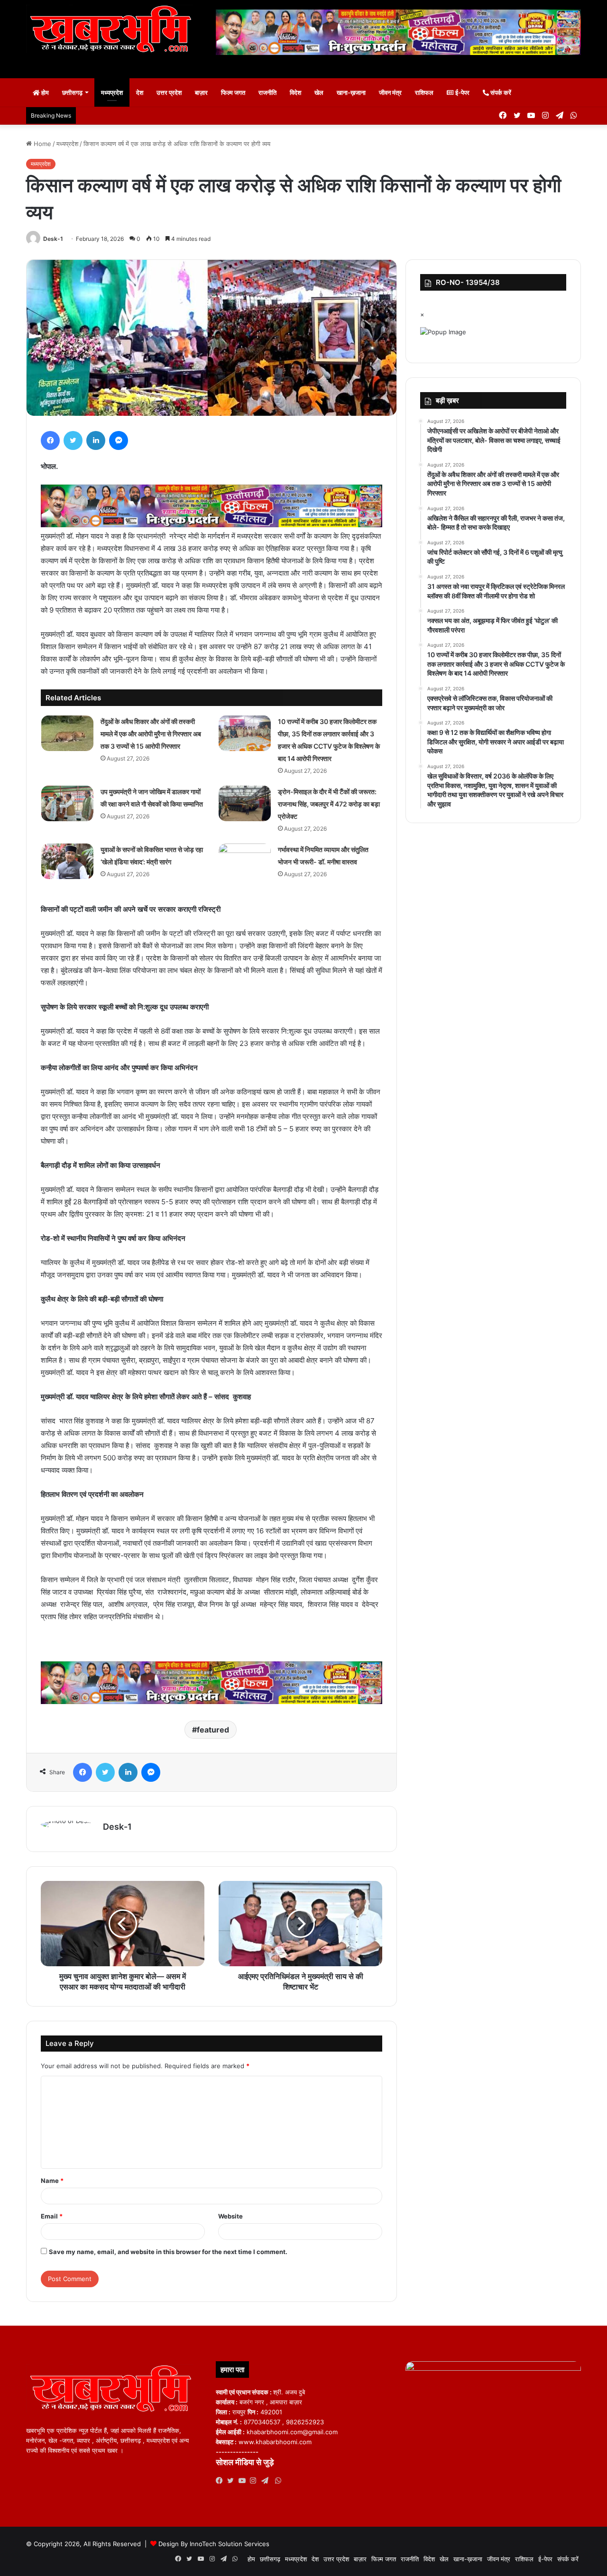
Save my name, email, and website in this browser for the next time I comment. (168, 2252)
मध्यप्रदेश (112, 92)
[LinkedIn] (96, 440)
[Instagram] (256, 2481)
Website (230, 2216)
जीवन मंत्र (390, 92)
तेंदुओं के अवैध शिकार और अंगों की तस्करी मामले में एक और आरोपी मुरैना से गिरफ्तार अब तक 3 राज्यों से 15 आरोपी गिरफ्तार (151, 734)
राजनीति (267, 92)
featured (213, 1730)
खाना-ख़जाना (351, 92)
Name (52, 2181)
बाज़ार (201, 92)
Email (52, 2216)
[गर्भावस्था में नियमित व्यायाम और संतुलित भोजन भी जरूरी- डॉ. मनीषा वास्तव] (245, 861)
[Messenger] (119, 440)
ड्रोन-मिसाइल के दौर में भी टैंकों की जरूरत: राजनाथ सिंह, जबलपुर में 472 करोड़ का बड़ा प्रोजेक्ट (329, 804)
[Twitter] (73, 440)
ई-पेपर (462, 92)
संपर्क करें (500, 92)
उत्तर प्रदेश (169, 92)
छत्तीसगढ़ (72, 92)
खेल (319, 92)
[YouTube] (244, 2481)
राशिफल (424, 92)
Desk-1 (53, 239)
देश (140, 92)
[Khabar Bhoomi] (114, 32)
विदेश (295, 92)
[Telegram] (267, 2481)
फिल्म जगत (233, 92)
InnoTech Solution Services (230, 2544)
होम (44, 92)
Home (41, 144)
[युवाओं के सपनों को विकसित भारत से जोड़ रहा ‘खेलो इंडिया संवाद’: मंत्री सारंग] (67, 861)
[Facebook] (50, 440)
